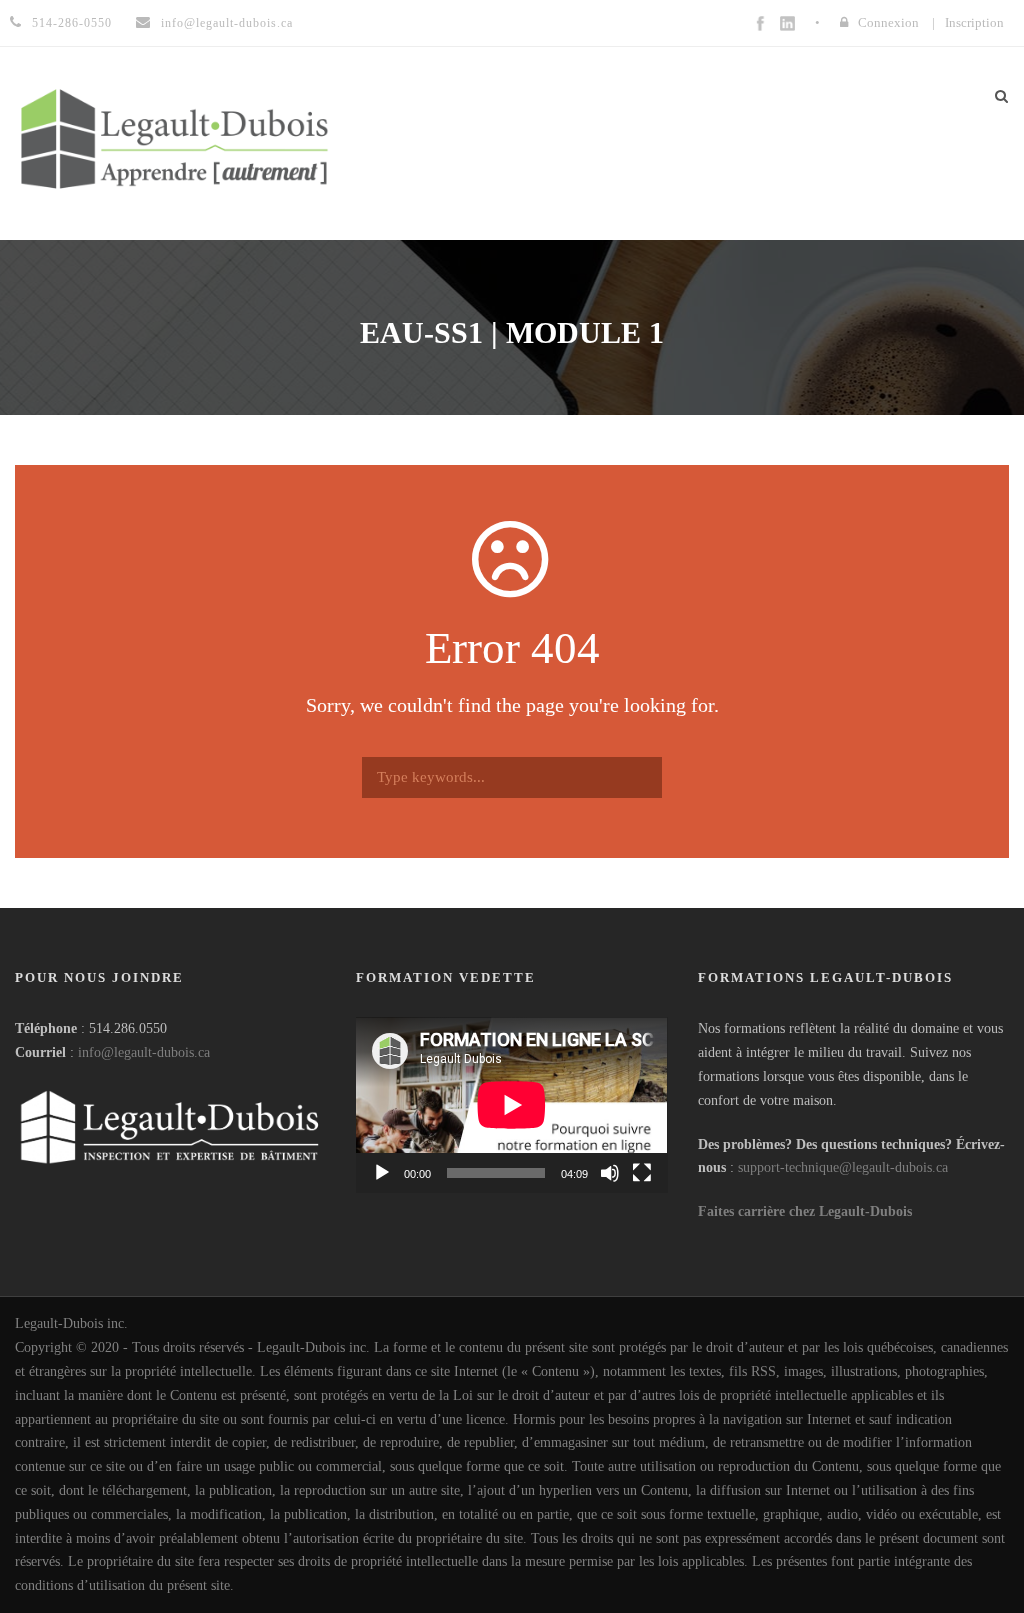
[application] (511, 1104)
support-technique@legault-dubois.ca (843, 1167)
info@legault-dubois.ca (144, 1052)
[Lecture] (382, 1173)
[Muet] (610, 1173)
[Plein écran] (642, 1173)
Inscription (974, 22)
